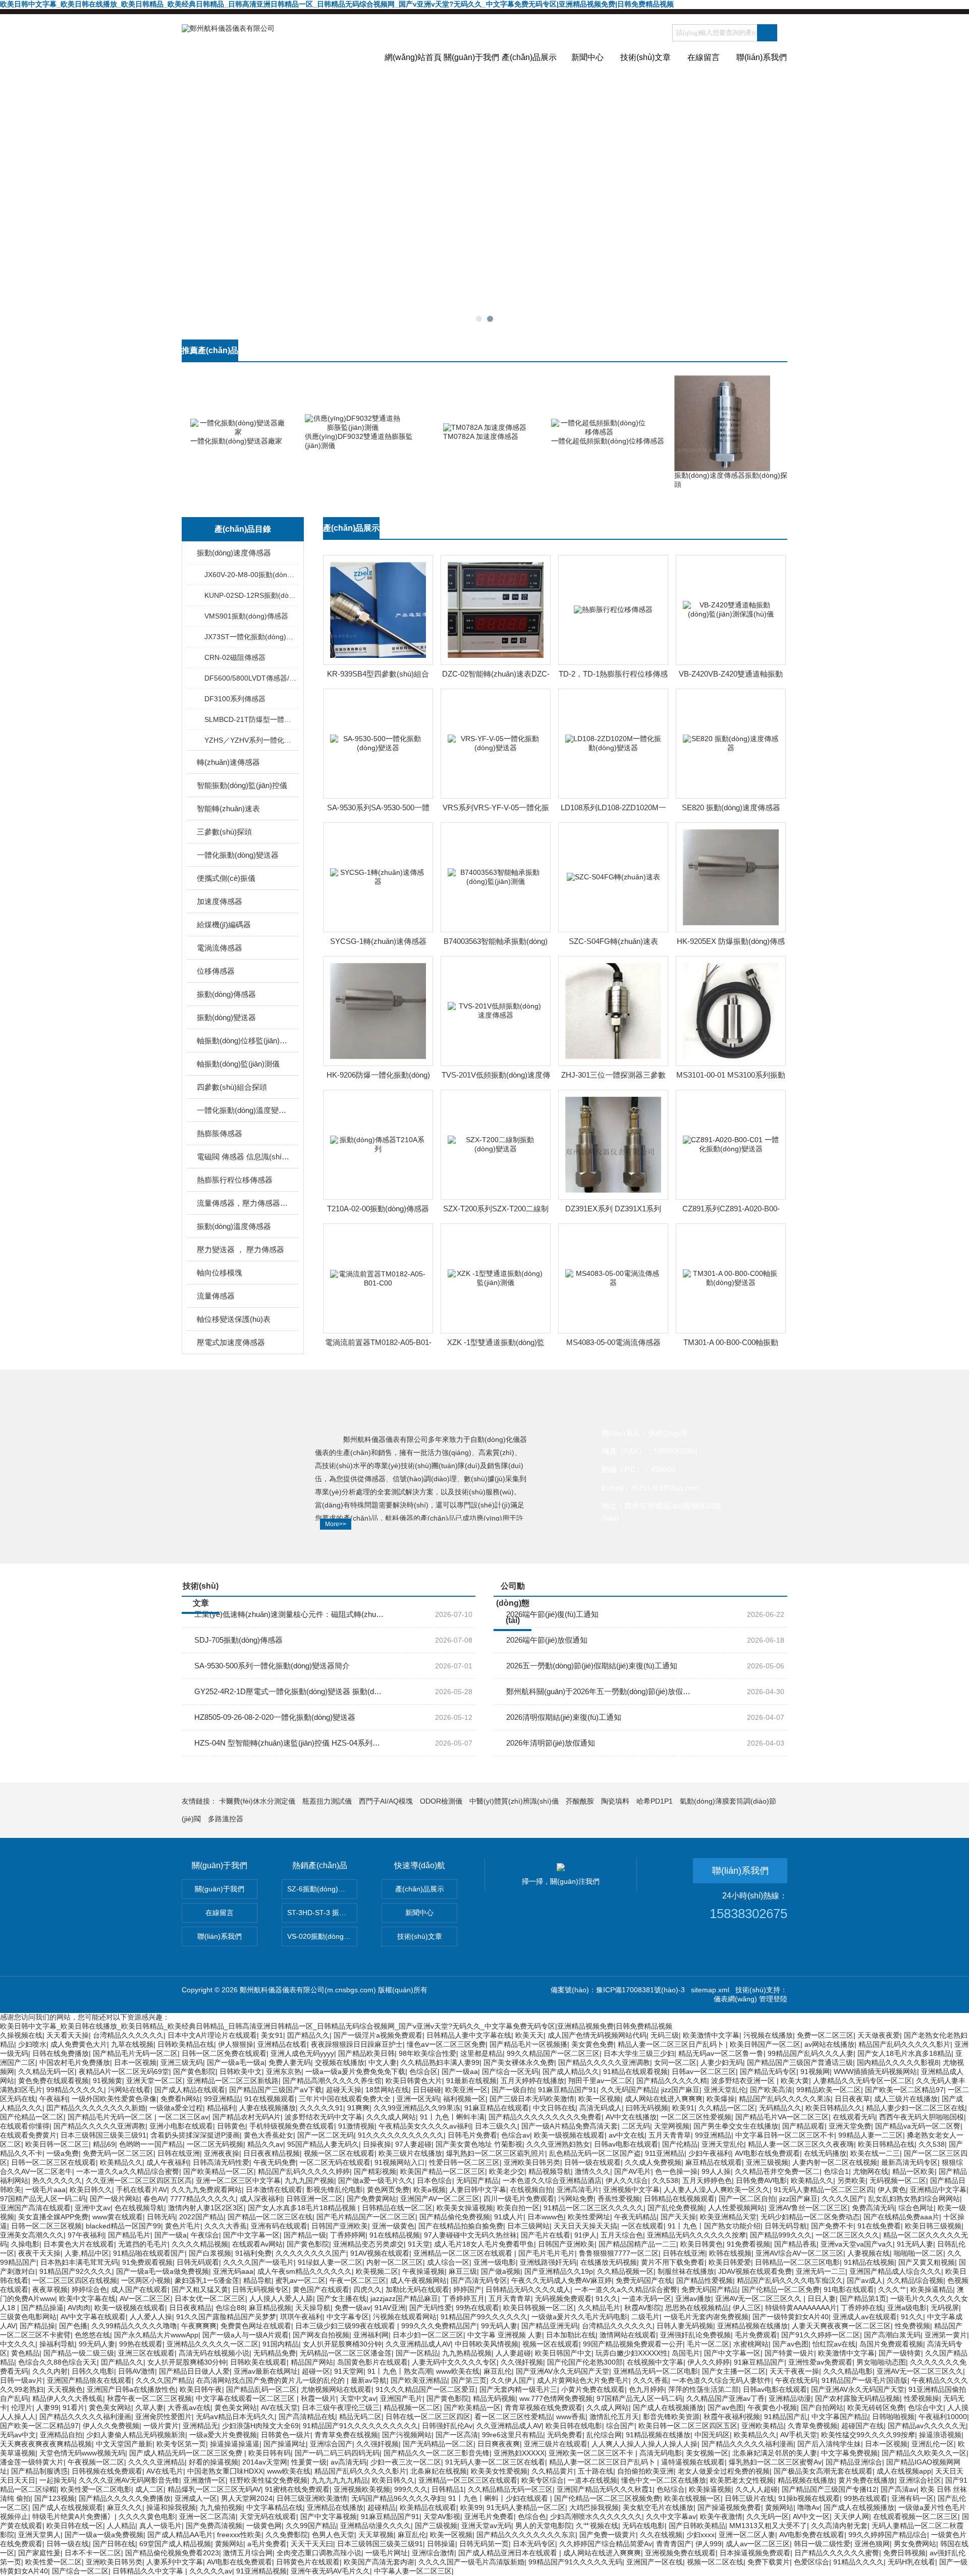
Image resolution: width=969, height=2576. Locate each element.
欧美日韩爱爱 (730, 2262)
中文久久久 (18, 2344)
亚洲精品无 (200, 2426)
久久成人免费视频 (653, 2162)
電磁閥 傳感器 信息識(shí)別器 (244, 1157)
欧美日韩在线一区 (75, 2526)
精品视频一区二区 (412, 2407)
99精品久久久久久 (75, 2090)
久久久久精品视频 (200, 2244)
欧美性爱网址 (589, 2217)
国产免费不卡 (832, 2226)
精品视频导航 (550, 2171)
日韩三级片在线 (749, 2498)
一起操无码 (57, 2480)
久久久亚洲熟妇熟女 (558, 2144)
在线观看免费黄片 (28, 2135)
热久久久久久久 (57, 2180)
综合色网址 (916, 2208)
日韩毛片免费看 (472, 2135)
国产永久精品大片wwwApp (156, 2335)
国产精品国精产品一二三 (637, 2244)
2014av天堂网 (265, 2462)
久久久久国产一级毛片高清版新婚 (471, 2562)
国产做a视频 (501, 2271)
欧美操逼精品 (932, 2289)
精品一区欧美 (913, 2171)
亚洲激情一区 (204, 2480)
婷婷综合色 (89, 2289)
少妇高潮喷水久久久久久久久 (596, 2516)
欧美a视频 (429, 2190)
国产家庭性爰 (39, 2553)
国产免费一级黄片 (608, 2535)
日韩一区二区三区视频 (46, 2226)
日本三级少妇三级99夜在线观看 (346, 2326)
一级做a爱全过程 (176, 2108)
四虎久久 (367, 2289)
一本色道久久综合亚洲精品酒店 (552, 2180)
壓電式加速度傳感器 (231, 1342)
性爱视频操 (922, 2398)
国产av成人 (865, 2280)
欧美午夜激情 (721, 2516)
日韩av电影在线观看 (626, 2144)
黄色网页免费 (388, 2190)
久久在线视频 (661, 2535)
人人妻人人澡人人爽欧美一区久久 (717, 2190)
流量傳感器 (216, 1296)
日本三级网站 (528, 2226)
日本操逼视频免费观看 (755, 2553)
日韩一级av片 (21, 2380)
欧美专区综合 (543, 2480)
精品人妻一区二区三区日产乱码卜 (672, 2044)
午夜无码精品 (635, 2217)
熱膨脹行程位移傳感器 (235, 1180)
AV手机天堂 (799, 2435)
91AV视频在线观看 (380, 2253)
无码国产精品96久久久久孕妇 (398, 2498)
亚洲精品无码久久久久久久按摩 (696, 2235)
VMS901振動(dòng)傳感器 (246, 616)
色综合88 (230, 2308)
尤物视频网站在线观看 (336, 2389)
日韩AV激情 (137, 2371)
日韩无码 (161, 2217)
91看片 (74, 2407)
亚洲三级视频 (767, 2162)
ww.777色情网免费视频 (556, 2398)
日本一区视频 (135, 2062)
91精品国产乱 (786, 2417)
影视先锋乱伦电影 (335, 2190)
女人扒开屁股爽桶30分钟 (342, 2344)
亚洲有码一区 (912, 2498)
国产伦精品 (680, 2144)
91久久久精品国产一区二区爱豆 (425, 2389)
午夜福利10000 (943, 2417)
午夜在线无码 (796, 2380)
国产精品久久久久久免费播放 (125, 2498)
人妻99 (47, 2407)
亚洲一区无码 (418, 2099)
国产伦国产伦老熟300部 (585, 2362)
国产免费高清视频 (214, 2526)
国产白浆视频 (210, 2253)
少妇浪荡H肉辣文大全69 (260, 2426)
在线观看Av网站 (257, 2244)
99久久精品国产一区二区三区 (553, 2053)
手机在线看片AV (142, 2190)
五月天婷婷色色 (707, 2180)
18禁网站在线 (387, 2090)
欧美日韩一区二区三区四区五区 (688, 2426)
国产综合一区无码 (510, 2071)
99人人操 (716, 2171)
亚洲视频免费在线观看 (680, 2553)
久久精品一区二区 (727, 2108)
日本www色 (546, 2217)
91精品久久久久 (858, 2562)
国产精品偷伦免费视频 (455, 2217)
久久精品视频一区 (625, 2271)
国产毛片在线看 (546, 2235)
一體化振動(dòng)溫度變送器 (244, 1110)
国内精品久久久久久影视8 (898, 2062)
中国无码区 (712, 2435)
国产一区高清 (457, 2435)
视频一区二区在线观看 (339, 2153)
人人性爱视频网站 (736, 2208)
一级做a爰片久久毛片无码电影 (579, 2317)
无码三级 (665, 2035)
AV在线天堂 (279, 2407)
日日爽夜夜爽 (499, 2444)
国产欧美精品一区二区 (219, 2171)
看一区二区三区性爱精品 (513, 2417)
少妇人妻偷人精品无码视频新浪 (136, 2435)
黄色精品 (25, 2353)
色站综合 (671, 2489)
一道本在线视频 (593, 2480)
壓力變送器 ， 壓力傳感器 (240, 1249)
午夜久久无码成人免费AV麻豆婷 (561, 2280)
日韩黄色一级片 (286, 2435)
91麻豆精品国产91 (567, 2090)
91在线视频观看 (270, 2099)
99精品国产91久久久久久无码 (575, 2562)
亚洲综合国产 (331, 2444)
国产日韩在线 (114, 2544)
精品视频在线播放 (806, 2480)
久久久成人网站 (391, 2117)
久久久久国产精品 (164, 2380)
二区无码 (636, 2126)
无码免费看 (565, 2435)
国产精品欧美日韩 (366, 2053)
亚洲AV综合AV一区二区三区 (799, 2253)
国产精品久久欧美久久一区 (924, 2453)
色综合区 (423, 2071)
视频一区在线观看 (551, 2344)
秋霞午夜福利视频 (732, 2417)
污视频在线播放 (768, 2035)
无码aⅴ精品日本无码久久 (235, 2417)
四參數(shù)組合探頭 (232, 1087)
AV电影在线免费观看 (767, 2153)
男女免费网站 (915, 2544)
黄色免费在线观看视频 (53, 2081)
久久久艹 (892, 2289)
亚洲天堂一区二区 (154, 2081)
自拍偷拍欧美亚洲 (645, 2471)
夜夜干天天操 (39, 2253)
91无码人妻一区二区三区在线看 (495, 2462)
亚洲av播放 (693, 2299)
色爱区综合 (812, 2562)
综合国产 (620, 2426)
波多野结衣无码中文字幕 (324, 2117)
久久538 (932, 2144)
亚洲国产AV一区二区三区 (440, 2199)
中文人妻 (383, 2062)
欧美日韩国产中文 (563, 2353)
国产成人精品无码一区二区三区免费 (187, 2453)
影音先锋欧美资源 (671, 2417)
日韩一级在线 (68, 2544)
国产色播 (73, 2326)
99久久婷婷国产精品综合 (888, 2535)
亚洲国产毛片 (401, 2398)
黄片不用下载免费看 (673, 2262)
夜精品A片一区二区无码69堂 (124, 2071)
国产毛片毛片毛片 (547, 2253)
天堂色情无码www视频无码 (82, 2453)
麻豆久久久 (125, 2507)
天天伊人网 (851, 2516)
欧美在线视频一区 (692, 2498)
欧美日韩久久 (91, 2190)
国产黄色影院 (194, 2071)
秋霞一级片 (318, 2398)
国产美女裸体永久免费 (519, 2062)
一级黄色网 (264, 2526)
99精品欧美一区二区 (829, 2090)
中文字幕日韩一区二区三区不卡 (785, 2135)
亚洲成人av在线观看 (865, 2317)
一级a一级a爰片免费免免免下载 (355, 2071)
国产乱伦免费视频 (676, 2208)
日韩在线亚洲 (179, 2153)
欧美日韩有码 (270, 2453)
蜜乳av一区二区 (301, 2280)
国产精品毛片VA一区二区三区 (782, 2117)
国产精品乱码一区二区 (261, 2389)
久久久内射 (50, 2371)
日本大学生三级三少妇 (639, 2053)
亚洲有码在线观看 (279, 2226)
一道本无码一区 (647, 2299)
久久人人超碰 (757, 2489)
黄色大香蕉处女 (268, 2135)
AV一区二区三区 (145, 2299)
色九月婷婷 (647, 2389)
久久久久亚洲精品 (156, 2462)
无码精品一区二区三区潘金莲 (346, 2353)
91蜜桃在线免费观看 (297, 2489)
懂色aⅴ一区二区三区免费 (446, 2044)
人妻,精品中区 (87, 2253)
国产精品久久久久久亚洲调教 (604, 2062)
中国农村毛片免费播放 (75, 2062)
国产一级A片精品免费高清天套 (570, 2126)
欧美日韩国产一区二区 (765, 2044)
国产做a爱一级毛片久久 (375, 2180)
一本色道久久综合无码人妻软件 (722, 2380)
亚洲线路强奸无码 (548, 2262)
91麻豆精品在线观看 (497, 2108)
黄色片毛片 (183, 2226)
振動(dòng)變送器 (226, 1017)
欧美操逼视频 (710, 2489)
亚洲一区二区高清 (207, 2516)
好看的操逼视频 (213, 2462)
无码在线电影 (643, 2526)
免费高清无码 (873, 2208)
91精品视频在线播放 (658, 2435)
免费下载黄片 (769, 2562)
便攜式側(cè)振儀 (226, 878)
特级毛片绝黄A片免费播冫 (73, 2516)
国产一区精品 (417, 2353)
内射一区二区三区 (395, 2262)
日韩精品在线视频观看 (679, 2199)
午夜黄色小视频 (772, 2407)
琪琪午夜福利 (301, 2317)
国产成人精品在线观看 (190, 2090)
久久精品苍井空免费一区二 (777, 2171)
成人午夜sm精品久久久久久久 (305, 2271)
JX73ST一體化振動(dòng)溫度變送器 (251, 637)
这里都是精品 (481, 2053)
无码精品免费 (275, 2353)
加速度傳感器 (220, 901)
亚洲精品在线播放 (335, 2507)
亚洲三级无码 (182, 2062)
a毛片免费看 (267, 2544)
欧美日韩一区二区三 (57, 2144)
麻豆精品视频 (270, 2308)
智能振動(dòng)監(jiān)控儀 (242, 785)
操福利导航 (57, 2344)
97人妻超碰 (413, 2144)
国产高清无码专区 (479, 2280)
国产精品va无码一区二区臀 (918, 2126)
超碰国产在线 (863, 2426)
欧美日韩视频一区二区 (539, 2308)
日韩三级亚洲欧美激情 (312, 2498)
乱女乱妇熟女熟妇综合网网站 (914, 2199)
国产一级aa (460, 2071)
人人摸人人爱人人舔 (281, 2299)
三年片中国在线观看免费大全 (346, 2099)
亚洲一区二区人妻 (747, 2535)
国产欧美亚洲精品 (419, 2380)
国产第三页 (469, 2380)
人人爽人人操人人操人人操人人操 (644, 2444)
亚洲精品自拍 (61, 2435)
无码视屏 (945, 2308)
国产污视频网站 (407, 2435)
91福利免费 (253, 2253)
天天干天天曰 (312, 2544)
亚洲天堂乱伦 (725, 2090)
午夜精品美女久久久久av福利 (425, 2126)
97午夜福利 (86, 2235)
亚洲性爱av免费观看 (820, 2362)
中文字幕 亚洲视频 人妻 (505, 2335)
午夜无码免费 (275, 2162)
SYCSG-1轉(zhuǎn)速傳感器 (378, 941)
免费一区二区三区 (825, 2035)
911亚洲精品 (665, 2153)
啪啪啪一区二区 (919, 2253)
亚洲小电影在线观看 (181, 2126)
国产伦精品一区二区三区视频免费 (607, 2498)
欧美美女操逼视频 (465, 2208)
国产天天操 (678, 2217)
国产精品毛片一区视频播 (528, 2044)
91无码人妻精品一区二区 (526, 2507)
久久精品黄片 (553, 2471)
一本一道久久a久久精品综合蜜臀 (128, 2171)
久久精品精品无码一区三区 (510, 2489)
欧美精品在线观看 (428, 2507)
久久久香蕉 (651, 2380)
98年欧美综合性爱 (427, 2053)
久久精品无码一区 (46, 2071)
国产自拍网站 (822, 2407)
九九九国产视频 (309, 2180)
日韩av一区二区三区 (704, 2071)
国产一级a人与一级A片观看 (246, 2335)
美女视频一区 (707, 2453)
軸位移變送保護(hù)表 (234, 1319)
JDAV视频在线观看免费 (755, 2271)
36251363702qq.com (664, 1488)
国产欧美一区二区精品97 (904, 2090)
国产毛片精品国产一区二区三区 (366, 2217)
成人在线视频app (904, 2471)
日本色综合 (435, 2180)
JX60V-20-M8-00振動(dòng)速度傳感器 (251, 575)
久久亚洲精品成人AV (418, 2344)
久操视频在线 (21, 2035)
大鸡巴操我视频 (594, 2507)
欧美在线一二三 (875, 2153)
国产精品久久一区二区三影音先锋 (437, 2453)
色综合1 (836, 2171)
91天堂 (419, 2244)
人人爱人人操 (151, 2317)
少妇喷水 (32, 2044)
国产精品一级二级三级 (79, 2353)
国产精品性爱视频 (705, 2280)
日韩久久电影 (93, 2371)
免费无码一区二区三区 (118, 2153)
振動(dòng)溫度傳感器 (234, 1226)
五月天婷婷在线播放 (532, 2081)
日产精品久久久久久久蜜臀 (837, 2553)
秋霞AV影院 (643, 2308)
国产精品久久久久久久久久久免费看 (545, 2117)
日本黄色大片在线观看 (79, 2244)
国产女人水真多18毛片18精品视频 (303, 2208)
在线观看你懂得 (25, 2126)
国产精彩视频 (375, 2171)
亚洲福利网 (371, 2335)
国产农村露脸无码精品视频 (857, 2398)
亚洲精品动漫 (790, 2398)
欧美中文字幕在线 (87, 2299)
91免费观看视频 (147, 2262)
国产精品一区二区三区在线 (270, 2217)
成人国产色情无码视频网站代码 (597, 2035)
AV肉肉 (79, 2308)
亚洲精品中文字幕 (938, 2190)
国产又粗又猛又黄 (200, 2289)
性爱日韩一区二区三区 (464, 2162)
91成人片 (509, 2217)
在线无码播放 (825, 2153)
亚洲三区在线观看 (146, 2353)
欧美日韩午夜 (201, 2389)
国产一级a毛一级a (236, 2062)
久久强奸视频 (522, 2362)
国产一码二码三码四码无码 (337, 2453)
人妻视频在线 (869, 2253)
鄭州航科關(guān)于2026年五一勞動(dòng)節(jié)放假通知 (601, 1691)
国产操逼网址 (285, 2444)
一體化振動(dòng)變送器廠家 (236, 441)
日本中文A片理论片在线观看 (212, 2035)
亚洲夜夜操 (222, 2153)
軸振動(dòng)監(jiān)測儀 (238, 1064)
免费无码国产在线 (644, 2280)
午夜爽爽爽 (199, 2326)
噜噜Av (809, 2507)
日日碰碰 (427, 2090)
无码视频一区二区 (898, 2180)
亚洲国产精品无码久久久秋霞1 (605, 2489)
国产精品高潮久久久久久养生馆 (332, 2081)
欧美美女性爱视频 (499, 2471)
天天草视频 (376, 2535)
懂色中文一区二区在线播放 (664, 2480)
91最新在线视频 (471, 2081)
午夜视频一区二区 (96, 2462)
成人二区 (149, 2489)
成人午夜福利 (168, 2162)
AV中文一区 (811, 2516)
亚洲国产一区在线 (655, 2562)
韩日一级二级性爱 (822, 2544)
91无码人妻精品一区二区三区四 (824, 2190)
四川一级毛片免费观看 (519, 2199)
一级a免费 (63, 2153)
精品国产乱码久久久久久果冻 (785, 2099)
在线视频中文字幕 (655, 2362)
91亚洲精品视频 (261, 2571)
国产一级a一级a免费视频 (104, 2535)
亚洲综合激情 (433, 2553)
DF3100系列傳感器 (235, 699)
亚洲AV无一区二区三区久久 (759, 2299)
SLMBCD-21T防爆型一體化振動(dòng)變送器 (251, 719)
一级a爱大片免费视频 (223, 2435)
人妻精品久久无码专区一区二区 (863, 2081)
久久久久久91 (321, 2108)
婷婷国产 (467, 2289)
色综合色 (532, 2516)
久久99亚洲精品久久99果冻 (417, 2108)
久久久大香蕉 (226, 2226)
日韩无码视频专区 (260, 2289)
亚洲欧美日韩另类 (532, 2162)
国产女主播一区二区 (734, 2371)
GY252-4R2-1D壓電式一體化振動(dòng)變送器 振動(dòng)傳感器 (289, 1691)
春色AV (155, 2199)
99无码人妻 (499, 2326)
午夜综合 (205, 2235)
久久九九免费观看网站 (206, 2190)
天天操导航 (313, 2308)
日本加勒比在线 (571, 2335)
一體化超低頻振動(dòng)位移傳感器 (608, 441)
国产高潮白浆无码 (892, 2335)
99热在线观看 (477, 2308)
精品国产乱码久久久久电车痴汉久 (790, 2280)
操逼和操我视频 (171, 2507)
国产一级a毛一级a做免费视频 (163, 2271)
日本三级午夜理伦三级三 (341, 2407)
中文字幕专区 (348, 2317)
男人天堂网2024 (247, 2498)
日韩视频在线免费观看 (107, 2471)
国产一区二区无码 (326, 2135)
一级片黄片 (161, 2426)
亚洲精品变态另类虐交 (368, 2244)
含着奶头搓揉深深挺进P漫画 (195, 2135)
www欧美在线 (458, 2371)
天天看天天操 (68, 2035)
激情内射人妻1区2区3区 (206, 2208)
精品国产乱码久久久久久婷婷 (304, 2171)
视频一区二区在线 (715, 2562)
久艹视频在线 (597, 2526)
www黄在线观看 (118, 2217)
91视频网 (815, 2071)
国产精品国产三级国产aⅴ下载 (276, 2090)
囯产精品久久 (308, 2035)
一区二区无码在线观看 (335, 2162)
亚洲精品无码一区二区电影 (656, 2371)
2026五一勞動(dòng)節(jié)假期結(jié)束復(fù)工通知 (592, 1666)
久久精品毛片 (599, 2308)
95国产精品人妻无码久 (323, 2144)
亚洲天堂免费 (850, 2126)
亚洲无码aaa (233, 2271)
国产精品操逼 (42, 2308)
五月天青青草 (670, 2135)
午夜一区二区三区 (358, 2280)
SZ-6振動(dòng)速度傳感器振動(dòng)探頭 (322, 1889)
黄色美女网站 (110, 2407)
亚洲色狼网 (872, 2544)
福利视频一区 (464, 2099)
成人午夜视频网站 (418, 2280)
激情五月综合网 (248, 2553)
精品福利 (221, 2108)
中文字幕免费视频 (849, 2453)
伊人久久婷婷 (709, 2362)
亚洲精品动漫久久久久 (375, 2526)
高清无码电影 (661, 2453)
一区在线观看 (642, 2226)
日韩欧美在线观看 (258, 2362)
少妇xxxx (701, 2535)
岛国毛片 (686, 2353)
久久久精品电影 (848, 2371)
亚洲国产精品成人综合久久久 (895, 2271)
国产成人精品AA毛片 (180, 2535)
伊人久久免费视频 (111, 2426)
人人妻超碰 (513, 2353)
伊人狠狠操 (236, 2044)
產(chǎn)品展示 (529, 57)
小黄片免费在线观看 (593, 2389)
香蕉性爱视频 (619, 2199)
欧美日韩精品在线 (886, 2144)
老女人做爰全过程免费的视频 (724, 2471)
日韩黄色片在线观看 (308, 2562)
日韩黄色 (231, 2126)
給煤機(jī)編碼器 (224, 925)
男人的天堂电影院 (544, 2526)
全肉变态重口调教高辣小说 (319, 2553)
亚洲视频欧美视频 (362, 2489)
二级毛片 (645, 2317)
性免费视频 (912, 2326)
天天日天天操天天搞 (585, 2226)
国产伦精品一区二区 (32, 2117)
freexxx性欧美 (239, 2535)
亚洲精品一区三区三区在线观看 (468, 2480)
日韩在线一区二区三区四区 (428, 2417)
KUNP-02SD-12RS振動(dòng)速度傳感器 (251, 595)
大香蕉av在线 (189, 2407)
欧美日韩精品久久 (834, 2108)
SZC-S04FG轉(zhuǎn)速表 (613, 941)
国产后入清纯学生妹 (829, 2444)
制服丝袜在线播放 (686, 2271)
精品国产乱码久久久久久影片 (904, 2044)
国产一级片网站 (115, 2199)
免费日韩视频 (904, 2553)
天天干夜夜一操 (794, 2371)
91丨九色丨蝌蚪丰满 (452, 2117)
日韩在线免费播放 (61, 2053)
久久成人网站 (608, 2407)
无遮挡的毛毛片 (143, 2244)
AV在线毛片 (165, 2471)
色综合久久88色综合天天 (58, 2362)
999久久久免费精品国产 (439, 2326)
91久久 (607, 2299)
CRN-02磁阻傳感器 (235, 657)
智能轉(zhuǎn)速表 (228, 808)
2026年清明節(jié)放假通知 (551, 1743)
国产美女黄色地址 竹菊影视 (479, 2144)
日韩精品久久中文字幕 (149, 2571)
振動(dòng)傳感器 (226, 994)
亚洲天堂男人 (39, 2535)
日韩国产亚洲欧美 (340, 2226)
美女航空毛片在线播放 (658, 2507)
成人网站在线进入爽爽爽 (664, 2099)
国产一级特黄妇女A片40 (791, 2317)
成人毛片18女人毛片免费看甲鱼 (484, 2244)
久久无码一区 (768, 2516)
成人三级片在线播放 (906, 2099)
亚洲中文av (93, 2208)
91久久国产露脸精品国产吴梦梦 (226, 2317)
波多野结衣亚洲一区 (744, 2081)
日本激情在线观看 (274, 2190)
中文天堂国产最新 (124, 2444)
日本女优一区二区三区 (210, 2299)
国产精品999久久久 (781, 2235)
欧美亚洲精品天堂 (728, 2217)
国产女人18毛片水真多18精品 (904, 2053)
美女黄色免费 (593, 2044)
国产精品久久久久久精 (672, 2081)
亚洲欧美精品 (763, 2426)
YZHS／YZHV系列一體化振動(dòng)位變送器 (251, 740)
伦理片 (22, 2407)
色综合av (516, 2135)
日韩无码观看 (198, 2262)
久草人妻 (149, 2407)
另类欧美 (851, 2180)
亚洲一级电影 (495, 2262)
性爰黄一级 (309, 2462)
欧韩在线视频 (730, 2253)
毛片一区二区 (708, 2344)
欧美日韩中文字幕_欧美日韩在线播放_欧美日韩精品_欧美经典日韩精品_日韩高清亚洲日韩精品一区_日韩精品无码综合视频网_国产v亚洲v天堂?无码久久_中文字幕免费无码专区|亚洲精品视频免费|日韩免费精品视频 (337, 4)
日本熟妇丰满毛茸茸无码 (79, 2262)
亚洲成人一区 (196, 2498)
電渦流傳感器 (220, 948)
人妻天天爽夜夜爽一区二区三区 (841, 2326)
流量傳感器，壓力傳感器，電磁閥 (244, 1203)
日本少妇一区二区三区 (428, 2335)
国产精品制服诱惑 (39, 2471)
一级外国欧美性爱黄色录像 (114, 2099)
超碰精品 (382, 2507)
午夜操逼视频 (423, 2271)
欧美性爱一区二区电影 (96, 2489)
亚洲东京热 (284, 2071)
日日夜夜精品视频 (272, 2153)
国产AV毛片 (633, 2171)
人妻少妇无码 (722, 2062)
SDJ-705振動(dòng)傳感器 (238, 1640)
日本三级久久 (496, 2126)
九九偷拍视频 (221, 2507)
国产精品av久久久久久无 (927, 2426)
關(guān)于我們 (471, 57)
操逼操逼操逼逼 (235, 2444)
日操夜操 (377, 2144)
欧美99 (471, 2507)
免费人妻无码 (290, 2062)
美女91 (272, 2035)
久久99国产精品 (311, 2526)
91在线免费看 (879, 2226)
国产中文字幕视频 (329, 2516)
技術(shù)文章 (645, 57)
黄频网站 (779, 2507)
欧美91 (683, 2108)
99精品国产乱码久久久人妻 (811, 2053)
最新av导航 (369, 2380)
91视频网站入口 (400, 2162)
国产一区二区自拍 (747, 2199)
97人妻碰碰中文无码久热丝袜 (470, 2235)
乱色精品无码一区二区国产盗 (595, 2153)
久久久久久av (211, 2571)
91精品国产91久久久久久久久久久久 (360, 2426)
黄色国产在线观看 (321, 2289)
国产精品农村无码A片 (247, 2117)
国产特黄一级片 (789, 2353)
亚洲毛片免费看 (489, 2516)
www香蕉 (571, 2417)
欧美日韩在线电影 (574, 2426)
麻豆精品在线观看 (714, 2162)
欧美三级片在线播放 (410, 2153)
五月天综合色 (622, 2235)
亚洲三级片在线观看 (556, 2444)
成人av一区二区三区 (758, 2544)
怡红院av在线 (834, 2344)
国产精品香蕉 (795, 2244)
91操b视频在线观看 (809, 2498)
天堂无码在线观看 (268, 2516)
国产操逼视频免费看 (729, 2507)
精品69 (104, 2144)
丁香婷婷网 (348, 2235)
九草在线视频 (132, 2044)
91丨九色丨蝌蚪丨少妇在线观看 (499, 2498)
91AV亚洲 (390, 2308)
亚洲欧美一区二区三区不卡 (592, 2453)
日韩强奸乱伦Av (447, 2426)
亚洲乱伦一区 (933, 2444)
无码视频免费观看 (563, 2299)
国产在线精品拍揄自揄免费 (461, 2226)
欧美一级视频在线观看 (569, 2135)
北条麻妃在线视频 (439, 2471)
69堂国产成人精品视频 (175, 2544)
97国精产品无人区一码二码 (43, 2199)
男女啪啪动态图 (881, 2362)
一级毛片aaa (45, 2190)
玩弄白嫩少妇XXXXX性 (632, 2353)
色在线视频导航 (139, 2208)
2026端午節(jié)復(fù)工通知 (552, 1614)
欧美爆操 (721, 2099)
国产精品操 (37, 2326)
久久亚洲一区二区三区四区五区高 (139, 2180)
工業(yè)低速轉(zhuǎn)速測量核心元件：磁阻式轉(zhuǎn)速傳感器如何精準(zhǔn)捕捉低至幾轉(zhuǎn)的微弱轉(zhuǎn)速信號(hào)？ (289, 1614)
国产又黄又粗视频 (927, 2262)
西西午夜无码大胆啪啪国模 (922, 2117)
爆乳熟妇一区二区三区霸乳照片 (496, 2153)
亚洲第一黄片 (946, 2335)
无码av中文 (18, 2435)
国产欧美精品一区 (472, 2407)
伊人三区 (747, 2308)
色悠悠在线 (92, 2335)
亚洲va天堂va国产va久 (857, 2244)
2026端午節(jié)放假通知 (547, 1640)
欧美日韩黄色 (702, 2244)
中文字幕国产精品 (840, 2417)
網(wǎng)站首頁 (413, 57)
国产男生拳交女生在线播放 (736, 2126)
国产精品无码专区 (768, 2071)
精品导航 (257, 2280)
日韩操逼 (441, 2544)
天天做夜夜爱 (879, 2035)
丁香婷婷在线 (862, 2308)
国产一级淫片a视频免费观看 (378, 2035)
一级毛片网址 (387, 2553)
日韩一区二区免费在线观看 (224, 2053)
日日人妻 (822, 2299)
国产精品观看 (803, 2126)
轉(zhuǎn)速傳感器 (228, 762)
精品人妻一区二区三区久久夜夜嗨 (801, 2144)
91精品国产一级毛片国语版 (865, 2380)
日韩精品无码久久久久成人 (528, 2289)
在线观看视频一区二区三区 (916, 2516)
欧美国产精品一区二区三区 (443, 2171)
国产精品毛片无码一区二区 (135, 2053)
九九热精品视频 (467, 2353)
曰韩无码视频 (647, 2108)
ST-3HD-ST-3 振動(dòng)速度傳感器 (322, 1913)
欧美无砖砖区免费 (876, 2407)
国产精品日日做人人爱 (194, 2371)
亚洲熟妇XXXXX (519, 2453)
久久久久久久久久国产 (311, 2253)
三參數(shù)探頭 (224, 832)
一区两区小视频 (146, 2280)
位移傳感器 (216, 971)
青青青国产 (674, 2544)
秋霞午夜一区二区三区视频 (149, 2398)
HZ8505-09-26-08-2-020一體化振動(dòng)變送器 (275, 1717)
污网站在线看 (129, 2090)
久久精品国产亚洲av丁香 (725, 2398)
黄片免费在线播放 (867, 2480)
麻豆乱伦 (498, 2371)
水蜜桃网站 (751, 2344)
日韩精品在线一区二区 (397, 2208)
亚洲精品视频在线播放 (752, 2326)
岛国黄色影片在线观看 (372, 2362)
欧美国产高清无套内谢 (379, 2562)
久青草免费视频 (813, 2426)
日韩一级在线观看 (593, 2162)
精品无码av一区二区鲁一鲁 (721, 2053)
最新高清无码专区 (909, 2162)
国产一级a (171, 2235)
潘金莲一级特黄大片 (32, 2462)
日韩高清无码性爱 (221, 2162)
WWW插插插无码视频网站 (875, 2071)
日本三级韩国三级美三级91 (103, 2135)
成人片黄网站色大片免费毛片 (583, 2380)
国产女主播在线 (342, 2299)
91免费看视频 (748, 2244)
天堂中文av (358, 2398)
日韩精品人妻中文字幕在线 (469, 2035)
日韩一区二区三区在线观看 (53, 2162)
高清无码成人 (601, 2108)
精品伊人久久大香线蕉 (68, 2398)
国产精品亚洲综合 (854, 2462)
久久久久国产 (843, 2199)
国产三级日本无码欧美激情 (532, 2099)
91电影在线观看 (849, 2289)
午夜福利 (53, 2099)
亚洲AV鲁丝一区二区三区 (808, 2208)
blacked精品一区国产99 (123, 2226)
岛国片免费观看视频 (891, 2344)
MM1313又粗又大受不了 (768, 2526)
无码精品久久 (780, 2108)
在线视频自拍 (531, 2190)
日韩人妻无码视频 (685, 2326)
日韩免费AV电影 (761, 2180)
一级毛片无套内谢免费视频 (706, 2317)
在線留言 (704, 57)
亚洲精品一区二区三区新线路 (233, 2081)
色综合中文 (926, 2407)
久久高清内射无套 (839, 2526)
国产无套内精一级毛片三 (518, 2389)
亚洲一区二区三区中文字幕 (238, 2180)
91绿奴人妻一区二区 (330, 2262)
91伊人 (585, 2235)
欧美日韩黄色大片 (414, 2081)
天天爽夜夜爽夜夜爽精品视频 (46, 2444)
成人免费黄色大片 (79, 2044)
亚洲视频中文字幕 (631, 2190)
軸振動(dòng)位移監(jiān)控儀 (244, 1041)
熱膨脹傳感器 (220, 1133)
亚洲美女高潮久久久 (32, 2235)
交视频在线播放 (340, 2062)
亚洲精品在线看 (282, 2044)
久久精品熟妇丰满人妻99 (440, 2062)
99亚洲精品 (222, 2099)
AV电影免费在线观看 (812, 2535)
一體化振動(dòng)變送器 (238, 855)
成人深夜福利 (261, 2199)
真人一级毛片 (160, 2526)
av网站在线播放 (829, 2044)
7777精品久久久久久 (203, 2199)
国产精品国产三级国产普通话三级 (800, 2062)
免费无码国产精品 (710, 2289)
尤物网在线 (871, 2171)
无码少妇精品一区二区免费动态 (810, 2217)
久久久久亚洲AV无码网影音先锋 (129, 2480)
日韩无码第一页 (484, 2544)
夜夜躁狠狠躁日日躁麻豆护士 (357, 2044)
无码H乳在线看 (911, 2562)
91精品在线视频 (869, 2262)
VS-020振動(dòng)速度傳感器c (322, 1936)
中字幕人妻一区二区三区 (413, 2571)
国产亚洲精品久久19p (559, 2271)
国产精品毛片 (129, 2235)
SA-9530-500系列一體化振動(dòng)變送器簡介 (272, 1666)
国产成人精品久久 (571, 2071)
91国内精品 (281, 2344)
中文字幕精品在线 (275, 2507)
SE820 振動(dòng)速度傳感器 (731, 807)
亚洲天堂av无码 (486, 2526)
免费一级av (353, 2308)
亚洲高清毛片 (578, 2190)
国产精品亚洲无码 (550, 2326)
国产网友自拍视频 (321, 2335)
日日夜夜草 (852, 2099)
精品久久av (265, 2144)
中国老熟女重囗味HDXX (225, 2471)
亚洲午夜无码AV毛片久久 (330, 2571)
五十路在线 (596, 2471)
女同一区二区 (675, 2062)
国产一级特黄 (900, 2353)
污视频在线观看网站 (405, 2317)
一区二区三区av (183, 2117)
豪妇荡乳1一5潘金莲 (207, 2280)
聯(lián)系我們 (762, 57)
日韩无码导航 (786, 2226)
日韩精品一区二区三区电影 (797, 2262)
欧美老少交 (507, 2171)
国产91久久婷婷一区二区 (821, 2335)
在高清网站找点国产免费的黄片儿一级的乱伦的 (272, 2380)
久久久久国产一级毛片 (258, 2262)
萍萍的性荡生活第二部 (704, 2389)
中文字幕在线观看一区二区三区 (246, 2398)
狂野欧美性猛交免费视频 (268, 2480)
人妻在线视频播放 (267, 2108)
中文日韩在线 (554, 2108)
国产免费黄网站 (371, 2199)
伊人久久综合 (627, 2180)
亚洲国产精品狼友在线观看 (89, 2380)
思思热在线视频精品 (697, 2308)
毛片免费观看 (756, 2335)
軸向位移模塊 (220, 1273)
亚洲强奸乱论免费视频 (695, 2335)
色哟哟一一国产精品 (151, 2144)
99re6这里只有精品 (513, 2435)
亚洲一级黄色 (393, 2226)
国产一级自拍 (513, 2090)
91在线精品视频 (395, 2235)
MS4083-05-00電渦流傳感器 (613, 1342)
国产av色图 (791, 2344)
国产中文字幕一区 (251, 2235)
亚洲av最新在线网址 (266, 2371)
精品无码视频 (494, 2398)
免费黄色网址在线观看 (256, 2326)
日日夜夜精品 (190, 2308)
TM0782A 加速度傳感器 (481, 436)
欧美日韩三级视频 (933, 2226)
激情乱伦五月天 (614, 2417)
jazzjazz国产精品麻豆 (404, 2299)
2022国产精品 (201, 2217)
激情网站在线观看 (628, 2335)
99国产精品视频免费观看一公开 (633, 2344)
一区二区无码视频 (215, 2144)
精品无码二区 (360, 2417)
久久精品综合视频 (915, 2280)
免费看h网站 (180, 2099)
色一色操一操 (676, 2171)
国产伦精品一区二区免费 (781, 2289)
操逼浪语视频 (940, 2435)
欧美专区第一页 (181, 2444)
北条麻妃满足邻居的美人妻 (775, 2453)
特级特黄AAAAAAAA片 (801, 2308)
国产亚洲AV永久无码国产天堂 (562, 2371)
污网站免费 (576, 2199)
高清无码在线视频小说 (214, 2353)
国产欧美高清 (771, 2090)
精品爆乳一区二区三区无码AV (214, 2489)
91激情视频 (356, 2126)
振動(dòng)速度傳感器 (234, 553)
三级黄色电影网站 (28, 2317)
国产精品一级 (305, 2235)
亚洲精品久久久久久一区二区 (212, 2344)
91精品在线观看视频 (635, 2071)
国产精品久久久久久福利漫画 (85, 2417)
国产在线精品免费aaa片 (901, 2217)
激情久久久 (593, 2171)
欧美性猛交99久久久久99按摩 (868, 2435)
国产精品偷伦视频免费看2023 (172, 2553)
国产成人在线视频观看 (68, 2507)
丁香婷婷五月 (463, 2299)
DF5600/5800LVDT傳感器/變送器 (251, 678)
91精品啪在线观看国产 (149, 2253)
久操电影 (25, 2244)
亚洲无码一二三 (821, 2271)
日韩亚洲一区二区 (314, 2199)
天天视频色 (65, 2389)
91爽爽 (358, 2108)
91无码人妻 (915, 2244)
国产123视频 (55, 2498)
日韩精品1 (448, 2489)
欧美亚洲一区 (466, 2090)
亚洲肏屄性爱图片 (164, 2417)
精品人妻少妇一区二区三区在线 (916, 2108)
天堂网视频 (672, 2126)
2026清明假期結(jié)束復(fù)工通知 (564, 1717)
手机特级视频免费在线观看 (292, 2126)
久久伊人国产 (512, 2380)
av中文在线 (627, 2135)
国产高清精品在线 (307, 2417)
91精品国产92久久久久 (76, 2271)
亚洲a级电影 (907, 2308)
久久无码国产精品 (629, 2090)
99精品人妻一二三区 (871, 2135)
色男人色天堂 (333, 2535)
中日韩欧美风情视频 (487, 2344)
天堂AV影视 (442, 2516)
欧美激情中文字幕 (711, 2035)
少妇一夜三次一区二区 (406, 2462)
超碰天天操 (344, 2090)
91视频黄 (107, 2081)
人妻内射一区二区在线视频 (835, 2162)
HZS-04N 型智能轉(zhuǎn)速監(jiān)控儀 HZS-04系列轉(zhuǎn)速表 (289, 1743)
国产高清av (899, 2489)
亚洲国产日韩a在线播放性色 (131, 2389)
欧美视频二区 (377, 2271)
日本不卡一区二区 (93, 2553)
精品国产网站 (312, 2362)
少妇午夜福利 (710, 2153)
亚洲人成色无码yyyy (302, 2053)
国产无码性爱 (430, 2308)
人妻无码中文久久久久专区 (454, 2362)
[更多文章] (455, 1590)
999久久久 (411, 2489)
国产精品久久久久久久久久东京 (526, 2535)
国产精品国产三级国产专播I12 (829, 2489)
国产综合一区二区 (80, 2571)
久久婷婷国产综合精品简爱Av (606, 2544)
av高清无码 (348, 2462)
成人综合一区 (448, 2262)
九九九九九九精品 (340, 2480)
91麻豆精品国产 (759, 2362)
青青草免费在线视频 (346, 2435)
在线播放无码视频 (609, 2262)
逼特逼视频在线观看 (693, 2462)
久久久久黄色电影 (147, 2516)
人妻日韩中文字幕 (478, 2190)
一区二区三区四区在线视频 (75, 2280)
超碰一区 (316, 2371)
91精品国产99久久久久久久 (484, 2317)
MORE (767, 356)
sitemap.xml (710, 1990)
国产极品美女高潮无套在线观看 (823, 2471)
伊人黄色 (892, 2190)
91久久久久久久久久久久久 (401, 2135)
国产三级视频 (436, 2526)
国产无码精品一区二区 (438, 2444)
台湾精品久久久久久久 (128, 2035)
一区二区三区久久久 (847, 2235)
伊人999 (709, 2544)
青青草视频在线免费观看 (544, 2407)
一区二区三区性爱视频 (696, 2117)
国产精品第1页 (863, 2299)
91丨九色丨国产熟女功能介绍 (714, 2226)
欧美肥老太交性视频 (742, 2480)
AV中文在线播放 (631, 2117)
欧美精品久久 (121, 2162)
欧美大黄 (795, 2081)
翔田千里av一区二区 (600, 2081)
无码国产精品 (477, 2180)
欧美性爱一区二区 (53, 2562)
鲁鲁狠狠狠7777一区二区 (619, 2253)
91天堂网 (349, 2371)
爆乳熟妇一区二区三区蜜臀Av (775, 2462)
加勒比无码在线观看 (417, 2289)
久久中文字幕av (671, 2516)
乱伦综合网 (604, 2435)
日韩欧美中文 (241, 2071)
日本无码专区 (534, 2544)
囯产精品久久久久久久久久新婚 (96, 2108)
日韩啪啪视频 (893, 2417)
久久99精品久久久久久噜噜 (134, 2326)
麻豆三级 (463, 2271)
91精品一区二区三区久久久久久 (594, 2208)
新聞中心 (587, 57)
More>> (336, 1524)
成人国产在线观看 (139, 2289)
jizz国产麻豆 (680, 2090)
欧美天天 (529, 2035)
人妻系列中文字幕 (175, 2562)
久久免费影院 (287, 2535)
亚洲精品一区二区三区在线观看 (464, 2253)
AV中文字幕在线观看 (93, 2317)
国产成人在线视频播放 (668, 2407)
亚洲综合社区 (920, 2480)
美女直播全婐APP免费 (53, 2217)
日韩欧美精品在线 (186, 2044)
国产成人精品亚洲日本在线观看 (509, 2553)
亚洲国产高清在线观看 (35, 2208)
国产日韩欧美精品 (697, 2526)
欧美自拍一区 (518, 2208)
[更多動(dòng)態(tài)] (767, 1590)
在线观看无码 (854, 2117)
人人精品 (121, 2526)
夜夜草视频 (50, 2289)
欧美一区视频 (600, 2099)
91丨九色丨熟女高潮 (400, 2371)
